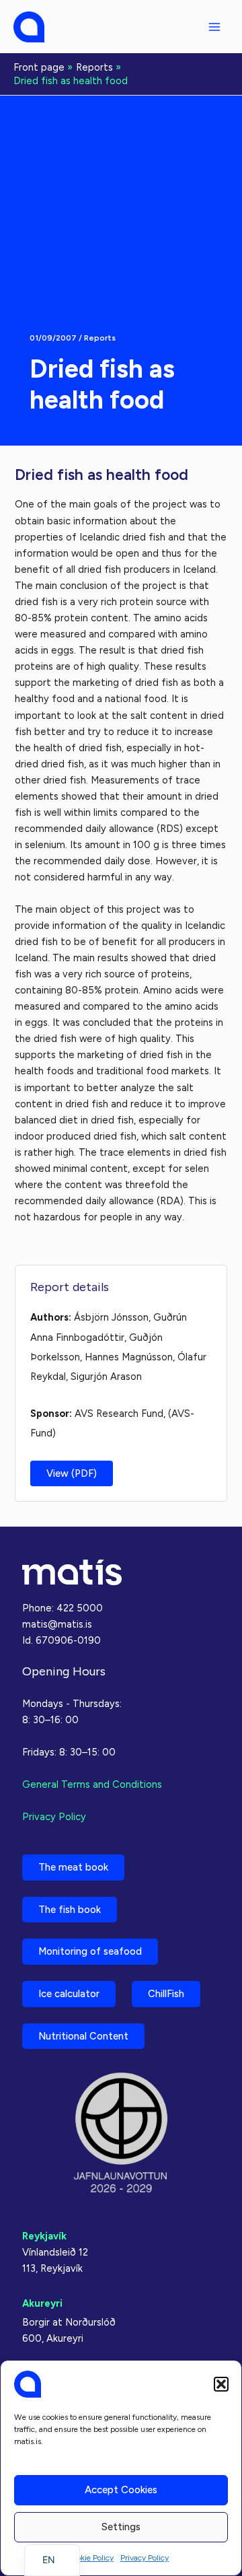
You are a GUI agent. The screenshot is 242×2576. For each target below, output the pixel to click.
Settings (121, 2527)
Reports (100, 338)
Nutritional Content (83, 2036)
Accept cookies (121, 2490)
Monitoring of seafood (90, 1951)
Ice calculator (69, 1994)
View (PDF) (72, 1473)
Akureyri (42, 2303)
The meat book (73, 1867)
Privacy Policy (145, 2558)
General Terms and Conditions (92, 1784)
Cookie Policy (90, 2558)
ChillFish (166, 1994)
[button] (221, 2384)
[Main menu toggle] (214, 27)
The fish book (70, 1910)
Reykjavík (44, 2236)
